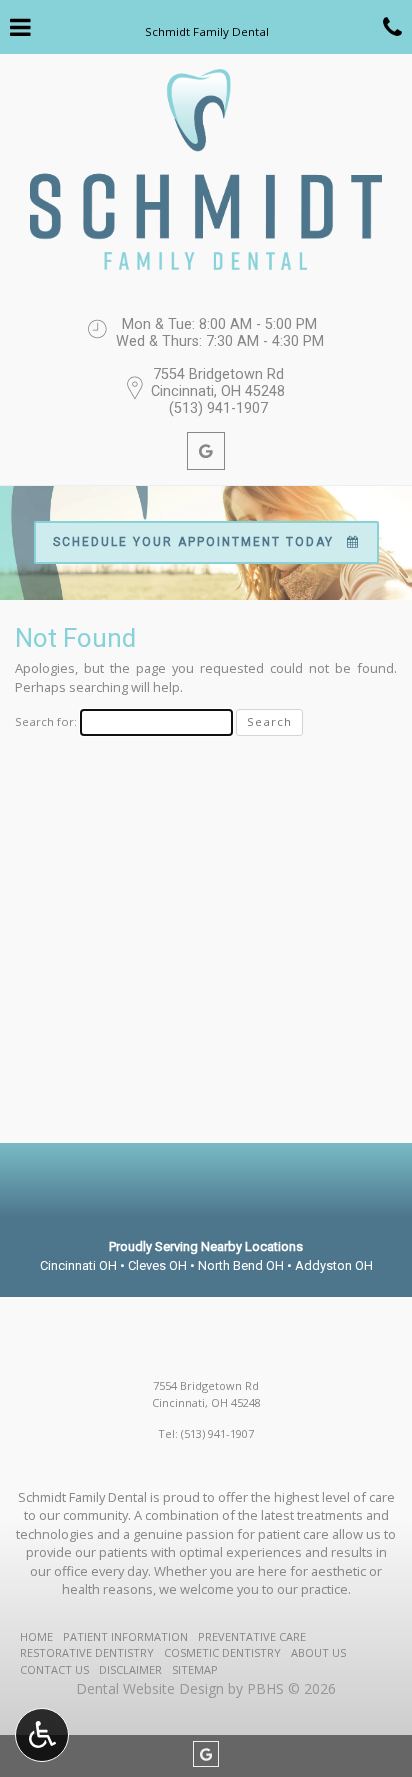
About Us (318, 1652)
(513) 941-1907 (218, 408)
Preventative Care (252, 1636)
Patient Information (125, 1636)
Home (36, 1636)
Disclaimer (130, 1669)
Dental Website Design (150, 1688)
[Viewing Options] (42, 1735)
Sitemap (195, 1669)
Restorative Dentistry (87, 1652)
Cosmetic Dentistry (222, 1652)
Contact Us (54, 1669)
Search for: (46, 721)
